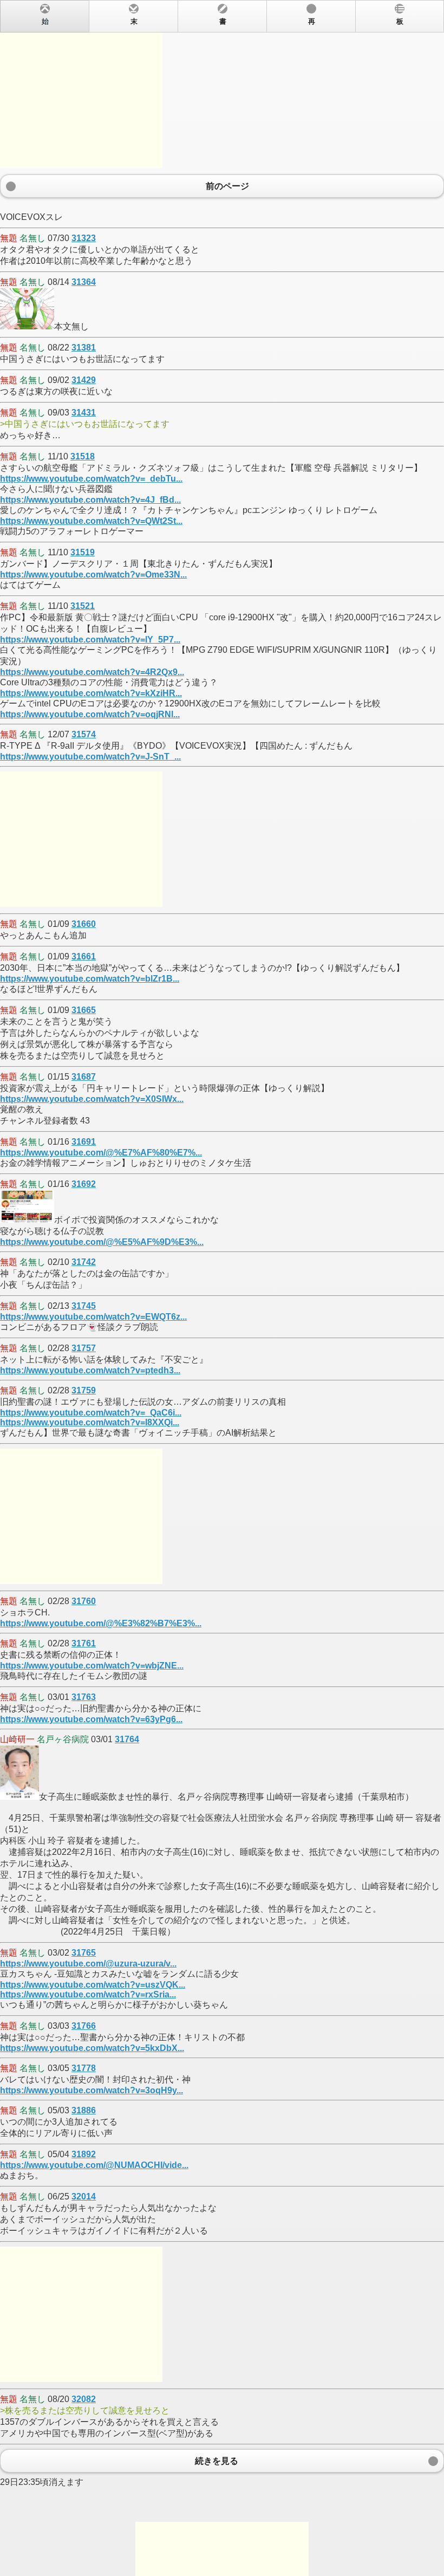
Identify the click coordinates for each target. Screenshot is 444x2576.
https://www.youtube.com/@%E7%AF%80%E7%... (101, 1153)
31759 (84, 1390)
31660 (84, 924)
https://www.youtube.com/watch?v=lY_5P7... (90, 640)
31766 (84, 2026)
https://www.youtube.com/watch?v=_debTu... (91, 479)
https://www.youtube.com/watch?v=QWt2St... (91, 521)
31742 (84, 1262)
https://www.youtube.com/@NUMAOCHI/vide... (94, 2165)
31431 (84, 413)
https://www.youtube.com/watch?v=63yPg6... (91, 1719)
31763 (84, 1697)
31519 (83, 552)
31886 (84, 2110)
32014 (84, 2197)
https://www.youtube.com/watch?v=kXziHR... (91, 693)
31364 (84, 282)
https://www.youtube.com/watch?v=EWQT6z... (93, 1317)
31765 (84, 1953)
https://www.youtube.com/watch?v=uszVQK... (93, 1985)
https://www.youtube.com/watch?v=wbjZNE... (92, 1666)
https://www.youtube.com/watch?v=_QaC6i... (91, 1413)
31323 (84, 238)
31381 (84, 348)
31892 (84, 2154)
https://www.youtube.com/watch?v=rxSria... (88, 1994)
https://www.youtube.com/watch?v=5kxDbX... (92, 2048)
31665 (84, 1010)
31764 (127, 1739)
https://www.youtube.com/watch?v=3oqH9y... (92, 2090)
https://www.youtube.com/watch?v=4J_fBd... (90, 500)
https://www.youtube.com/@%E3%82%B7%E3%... (101, 1623)
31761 (84, 1643)
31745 (84, 1306)
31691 (84, 1142)
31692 (84, 1184)
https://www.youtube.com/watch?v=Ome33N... (93, 575)
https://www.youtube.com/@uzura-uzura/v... (88, 1964)
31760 (84, 1601)
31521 (83, 606)
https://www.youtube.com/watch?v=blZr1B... (90, 979)
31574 (84, 734)
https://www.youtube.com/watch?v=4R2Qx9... (92, 672)
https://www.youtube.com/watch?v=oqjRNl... (90, 714)
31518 (83, 456)
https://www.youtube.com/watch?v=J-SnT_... (90, 757)
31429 (84, 380)
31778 (84, 2068)
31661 (84, 956)
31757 (84, 1348)
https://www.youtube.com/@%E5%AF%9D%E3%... (102, 1242)
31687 (84, 1077)
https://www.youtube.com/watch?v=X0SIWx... (92, 1099)
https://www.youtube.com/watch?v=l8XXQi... (90, 1422)
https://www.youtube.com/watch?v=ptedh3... (90, 1370)
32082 (84, 2399)
